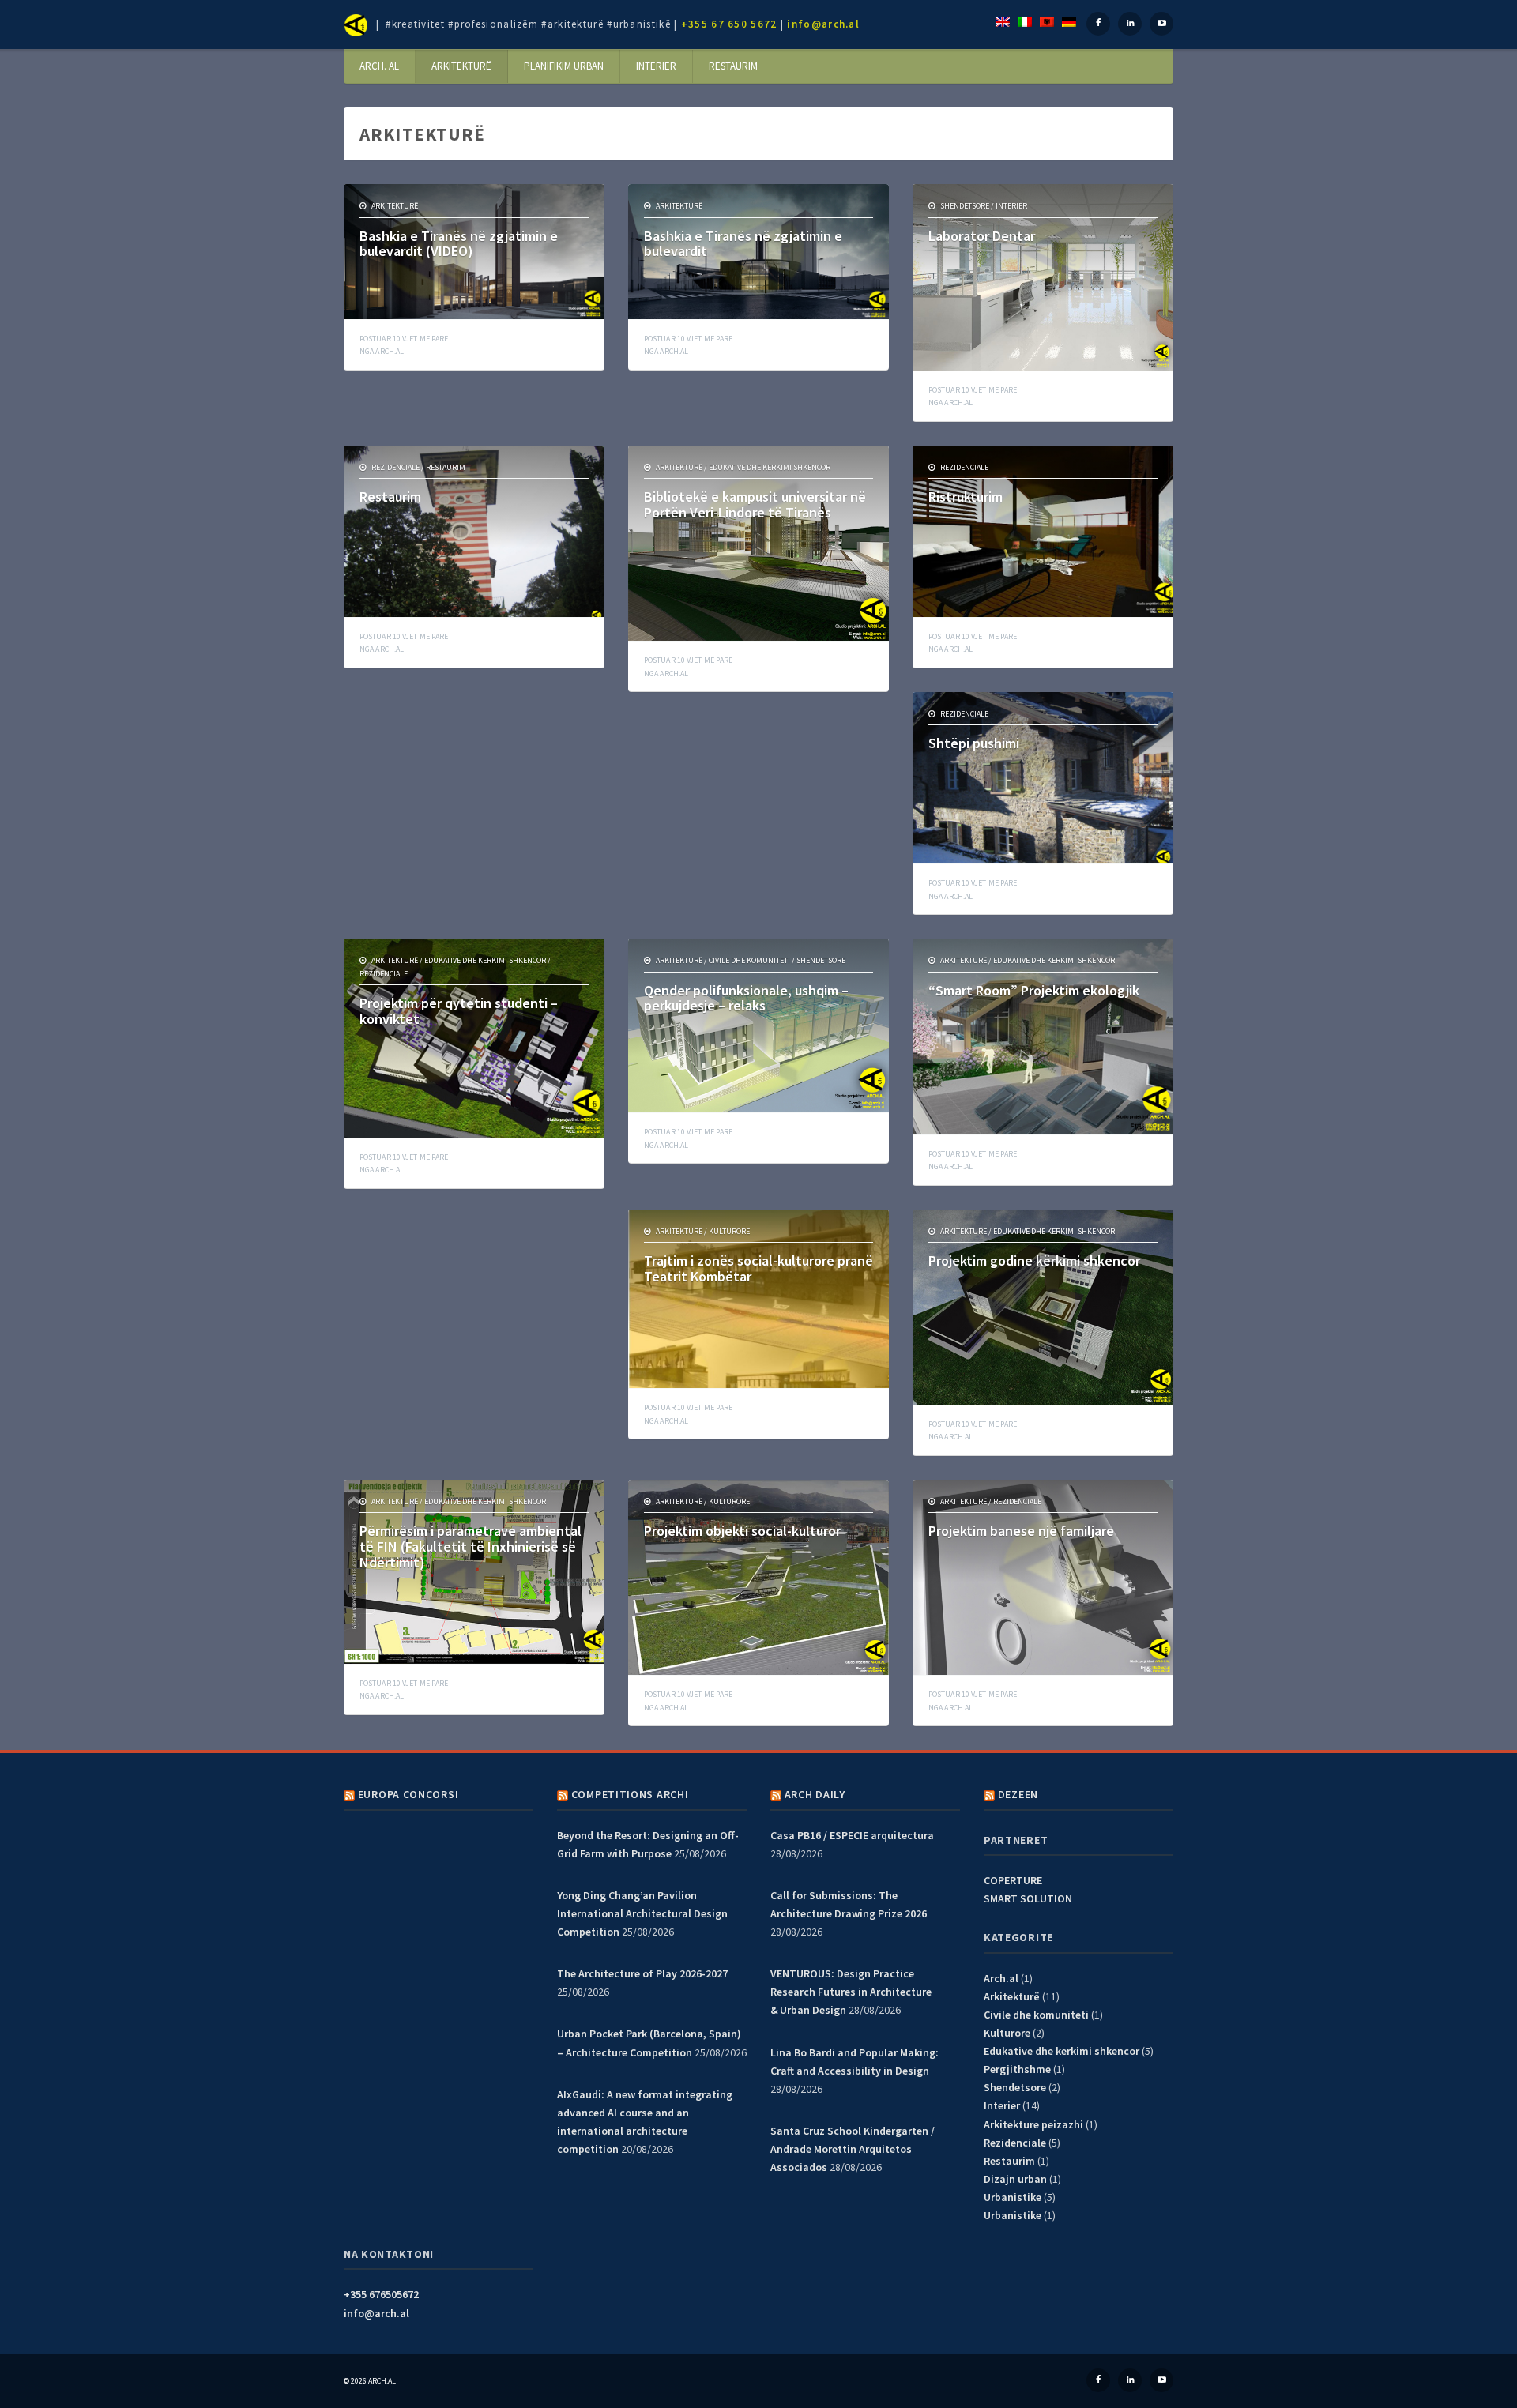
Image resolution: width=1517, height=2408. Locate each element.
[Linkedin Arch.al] (1130, 24)
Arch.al (390, 351)
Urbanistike (1013, 2197)
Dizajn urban (1015, 2179)
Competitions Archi (630, 1794)
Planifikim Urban (564, 66)
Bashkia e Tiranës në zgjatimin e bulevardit (743, 244)
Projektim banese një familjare (1021, 1531)
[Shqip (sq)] (1047, 21)
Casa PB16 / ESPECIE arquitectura (852, 1835)
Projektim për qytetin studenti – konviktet (459, 1011)
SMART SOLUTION (1028, 1898)
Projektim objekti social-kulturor (742, 1531)
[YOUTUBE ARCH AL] (1161, 2380)
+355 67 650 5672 (729, 24)
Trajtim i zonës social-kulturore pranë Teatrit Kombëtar (758, 1268)
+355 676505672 (381, 2294)
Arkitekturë (461, 66)
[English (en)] (1003, 21)
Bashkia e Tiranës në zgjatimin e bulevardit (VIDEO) (459, 244)
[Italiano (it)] (1025, 21)
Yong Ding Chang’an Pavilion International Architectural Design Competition (642, 1913)
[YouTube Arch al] (1161, 24)
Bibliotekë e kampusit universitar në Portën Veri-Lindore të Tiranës (755, 504)
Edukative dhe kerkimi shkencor (770, 467)
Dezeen (1018, 1794)
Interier (656, 66)
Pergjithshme (1017, 2069)
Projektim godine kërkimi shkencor (1034, 1260)
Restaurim (733, 66)
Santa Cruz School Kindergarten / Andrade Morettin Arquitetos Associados (853, 2149)
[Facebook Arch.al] (1098, 24)
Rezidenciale (395, 467)
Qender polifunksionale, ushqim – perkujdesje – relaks (746, 998)
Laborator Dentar (982, 236)
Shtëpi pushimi (974, 743)
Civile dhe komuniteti (749, 960)
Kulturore (729, 1231)
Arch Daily (815, 1794)
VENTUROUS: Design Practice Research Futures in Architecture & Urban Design (851, 1992)
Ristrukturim (966, 497)
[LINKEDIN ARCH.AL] (1130, 2380)
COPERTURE (1013, 1880)
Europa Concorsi (408, 1794)
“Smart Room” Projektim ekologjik (1034, 990)
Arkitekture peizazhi (1033, 2124)
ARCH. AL (379, 66)
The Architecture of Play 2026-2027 (642, 1973)
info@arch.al (823, 24)
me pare (404, 339)
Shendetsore (965, 206)
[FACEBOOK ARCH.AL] (1098, 2380)
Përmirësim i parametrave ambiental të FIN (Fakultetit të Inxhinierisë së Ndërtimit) (471, 1546)
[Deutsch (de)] (1069, 21)
